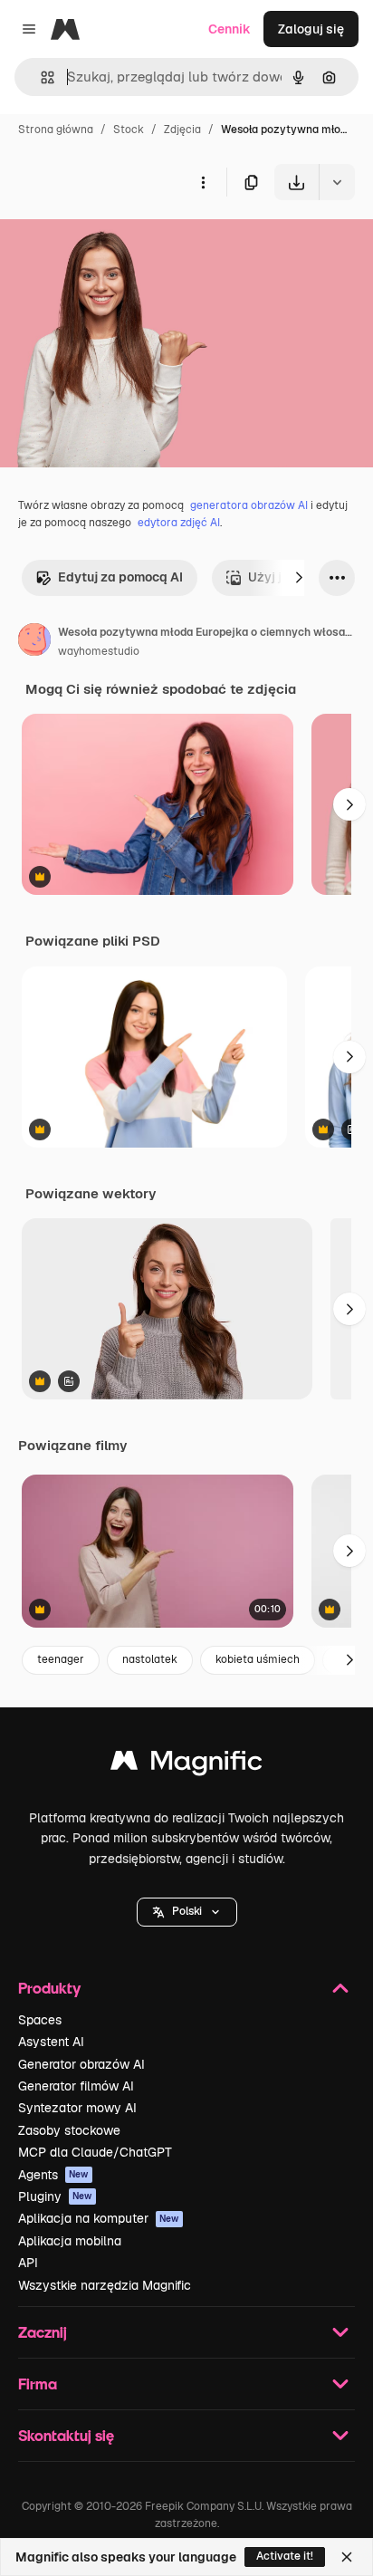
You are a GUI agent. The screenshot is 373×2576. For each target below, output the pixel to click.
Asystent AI (51, 2042)
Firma (38, 2384)
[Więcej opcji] (203, 182)
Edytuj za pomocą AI (120, 577)
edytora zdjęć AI (179, 523)
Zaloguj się (311, 29)
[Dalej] (299, 578)
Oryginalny (125, 242)
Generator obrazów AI (81, 2064)
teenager (61, 1659)
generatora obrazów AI (249, 505)
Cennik (230, 29)
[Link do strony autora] (34, 642)
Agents (53, 2175)
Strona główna (56, 130)
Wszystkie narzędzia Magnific (105, 2285)
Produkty (49, 1988)
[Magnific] (186, 1765)
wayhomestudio (99, 651)
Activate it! (285, 2556)
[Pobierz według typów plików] (337, 182)
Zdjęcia (182, 130)
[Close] (347, 2557)
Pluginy (55, 2196)
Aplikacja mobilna (70, 2241)
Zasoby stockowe (69, 2130)
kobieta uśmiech (258, 1659)
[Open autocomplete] (40, 77)
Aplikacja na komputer (99, 2218)
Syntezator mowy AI (77, 2108)
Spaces (40, 2020)
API (28, 2263)
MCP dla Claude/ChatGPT (95, 2152)
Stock (129, 130)
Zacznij (43, 2332)
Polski (187, 1911)
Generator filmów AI (76, 2086)
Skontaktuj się (66, 2435)
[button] (187, 1912)
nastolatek (150, 1659)
